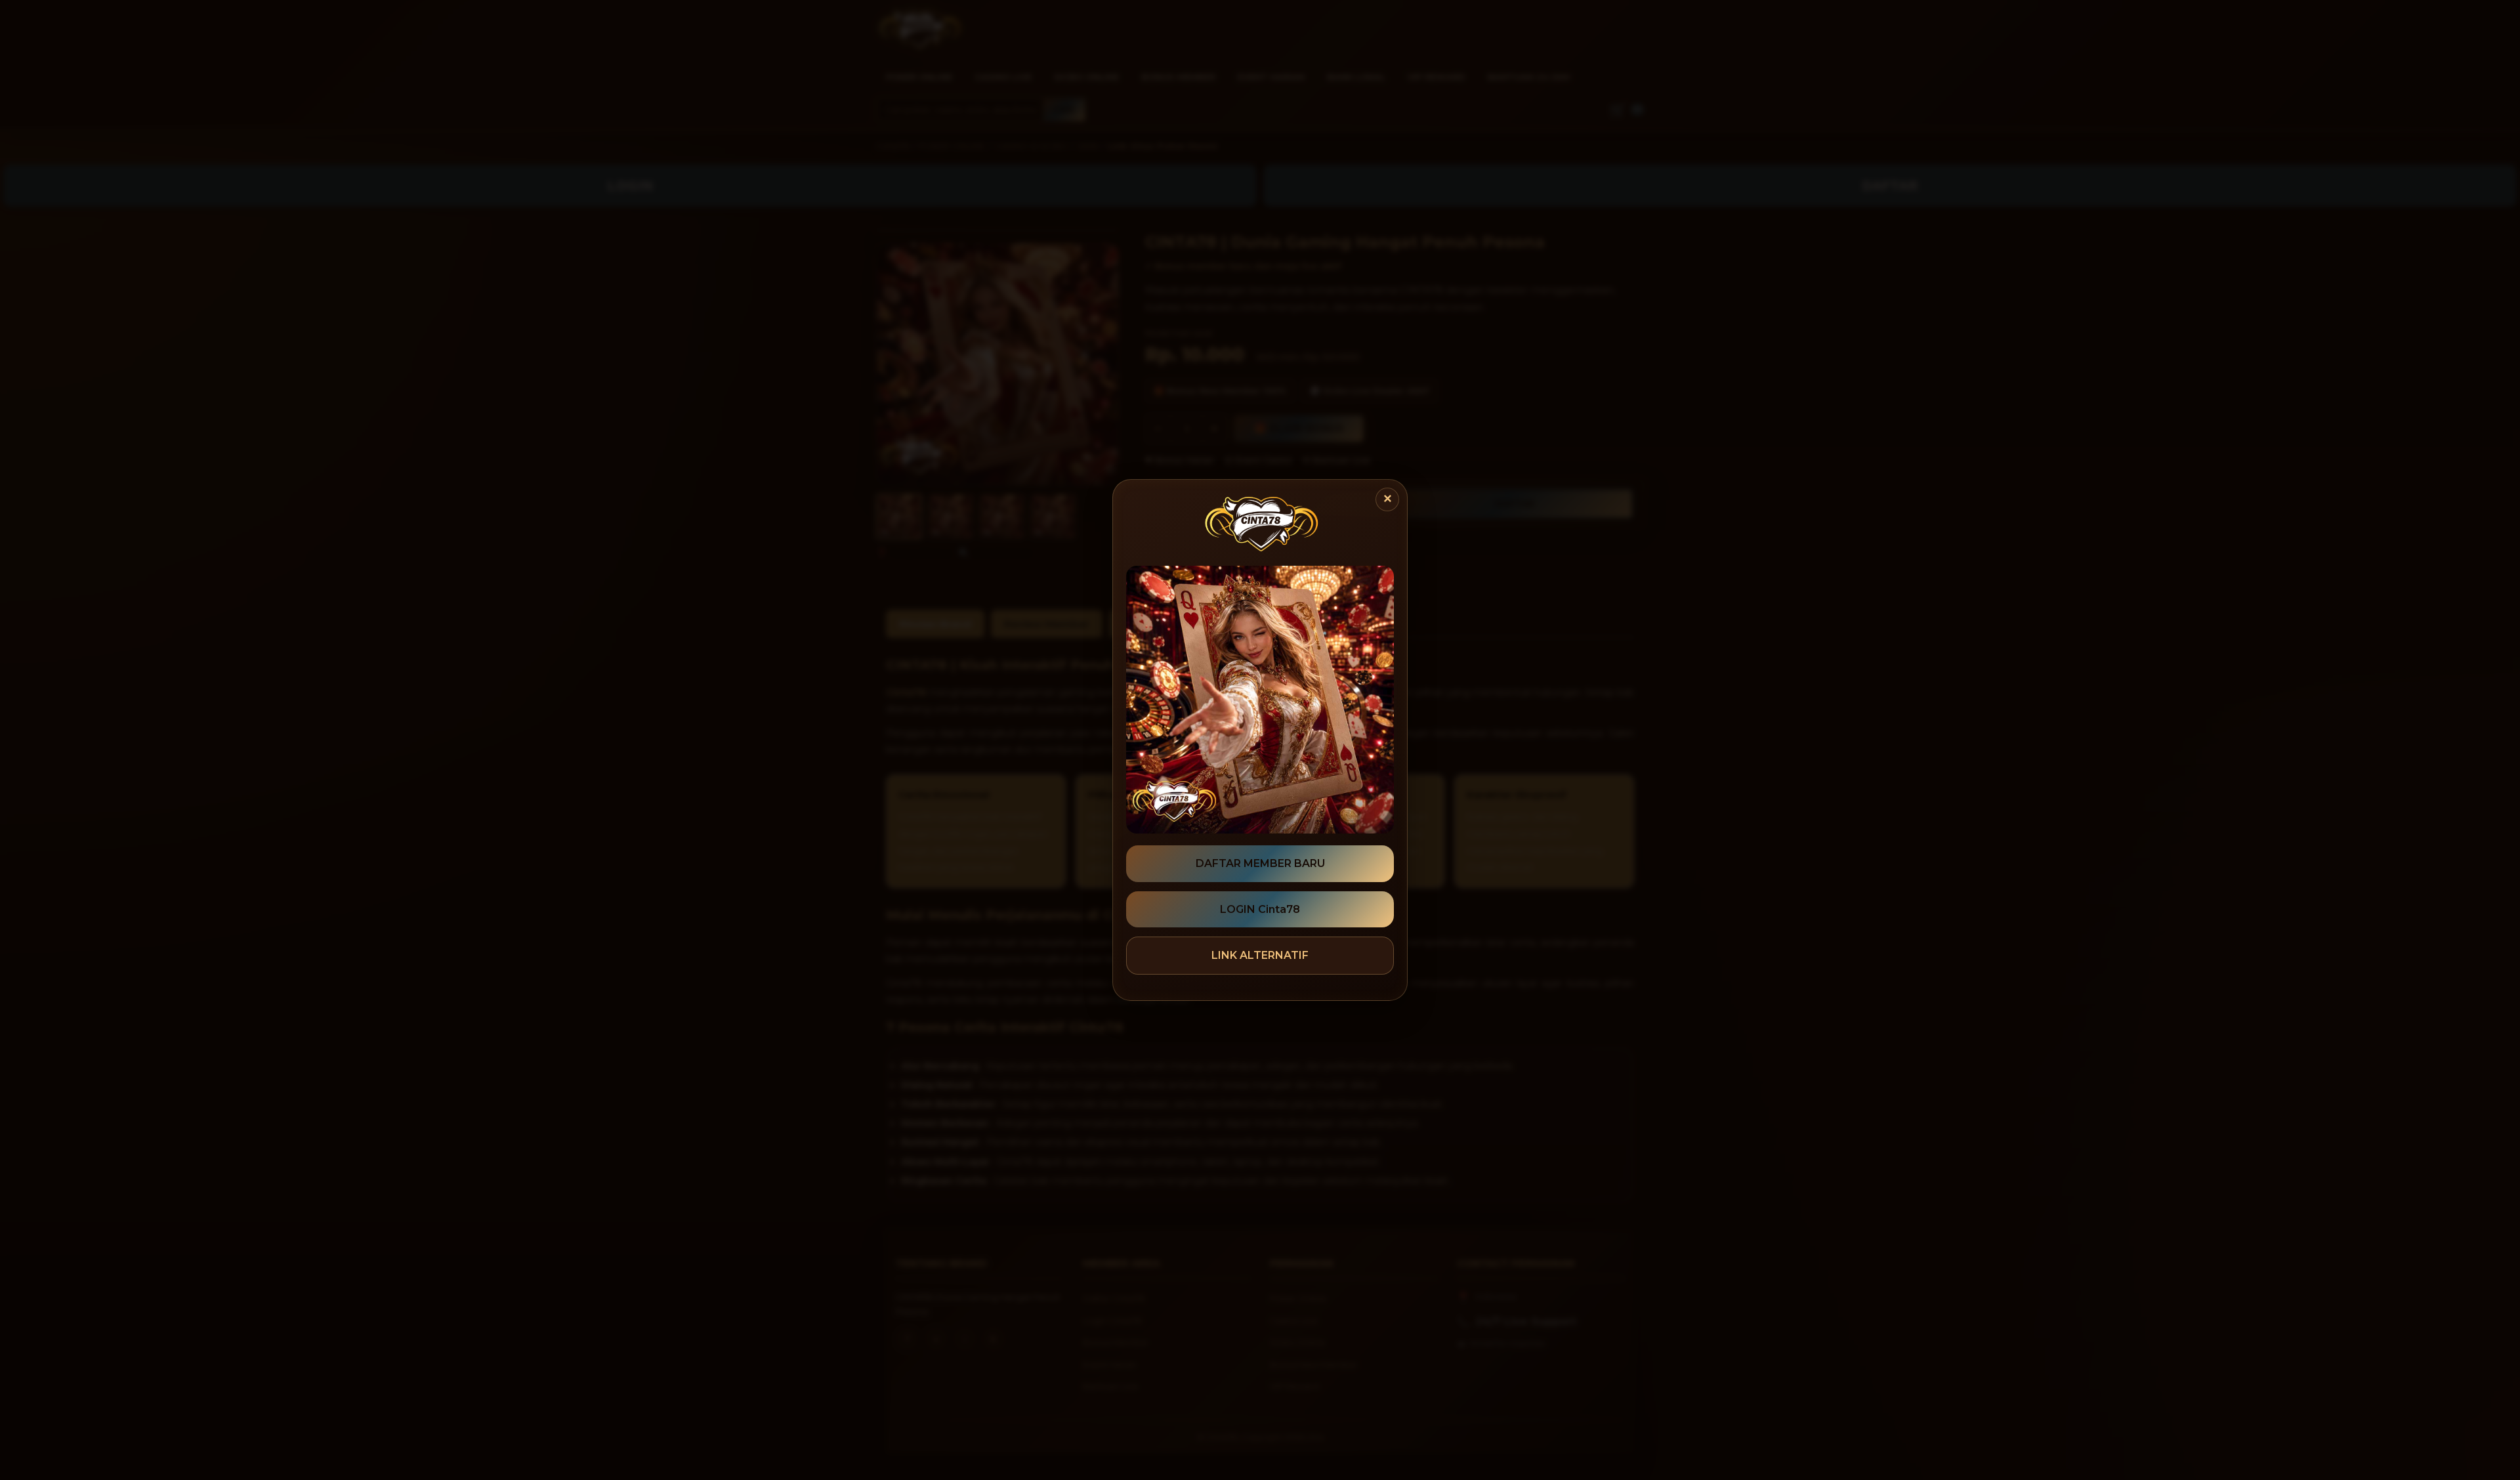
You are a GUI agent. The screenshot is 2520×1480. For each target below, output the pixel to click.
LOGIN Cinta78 (1260, 909)
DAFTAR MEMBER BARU (1260, 863)
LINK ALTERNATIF (1260, 955)
